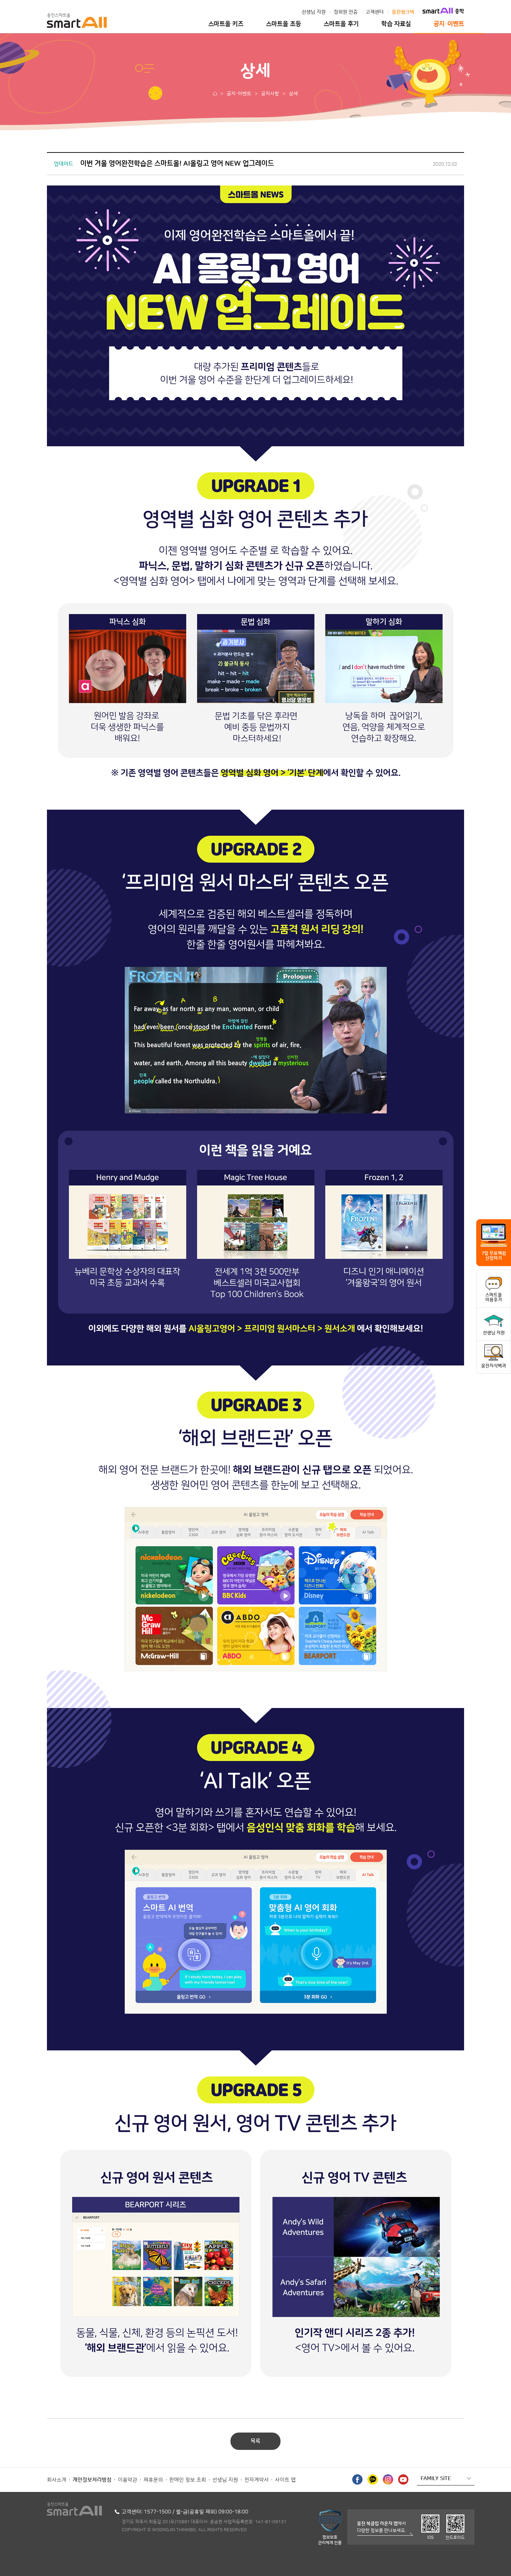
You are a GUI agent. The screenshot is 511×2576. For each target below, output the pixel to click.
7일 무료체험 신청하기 (494, 1256)
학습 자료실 (396, 24)
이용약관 (128, 2480)
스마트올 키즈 (226, 24)
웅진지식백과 (494, 1366)
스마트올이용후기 (494, 1297)
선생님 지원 (314, 12)
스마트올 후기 (341, 24)
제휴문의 (153, 2480)
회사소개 (57, 2480)
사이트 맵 (285, 2480)
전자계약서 (257, 2480)
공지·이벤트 (449, 24)
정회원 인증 (346, 12)
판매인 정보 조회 (188, 2480)
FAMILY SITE (436, 2479)
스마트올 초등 (283, 24)
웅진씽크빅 (403, 12)
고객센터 (375, 12)
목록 (255, 2441)
